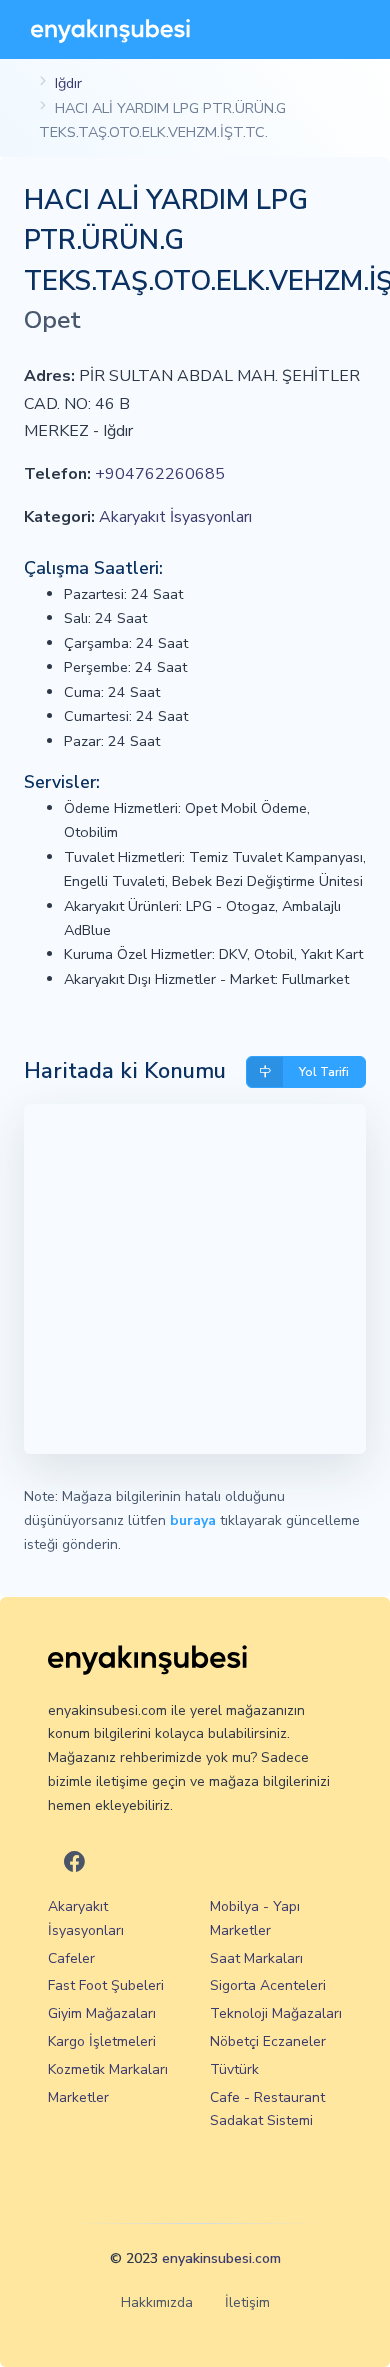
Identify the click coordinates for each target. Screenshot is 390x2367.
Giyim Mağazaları (102, 2013)
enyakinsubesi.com (221, 2258)
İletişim (247, 2302)
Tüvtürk (234, 2069)
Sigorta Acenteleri (268, 1985)
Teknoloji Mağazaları (276, 2013)
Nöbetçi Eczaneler (268, 2041)
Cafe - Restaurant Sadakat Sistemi (267, 2109)
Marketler (78, 2097)
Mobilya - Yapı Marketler (255, 1918)
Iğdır (68, 83)
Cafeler (71, 1958)
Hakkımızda (157, 2302)
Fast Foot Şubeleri (106, 1985)
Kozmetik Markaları (108, 2069)
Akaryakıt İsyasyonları (175, 517)
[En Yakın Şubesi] (110, 29)
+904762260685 (160, 474)
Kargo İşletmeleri (102, 2041)
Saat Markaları (256, 1958)
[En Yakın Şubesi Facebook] (74, 1863)
